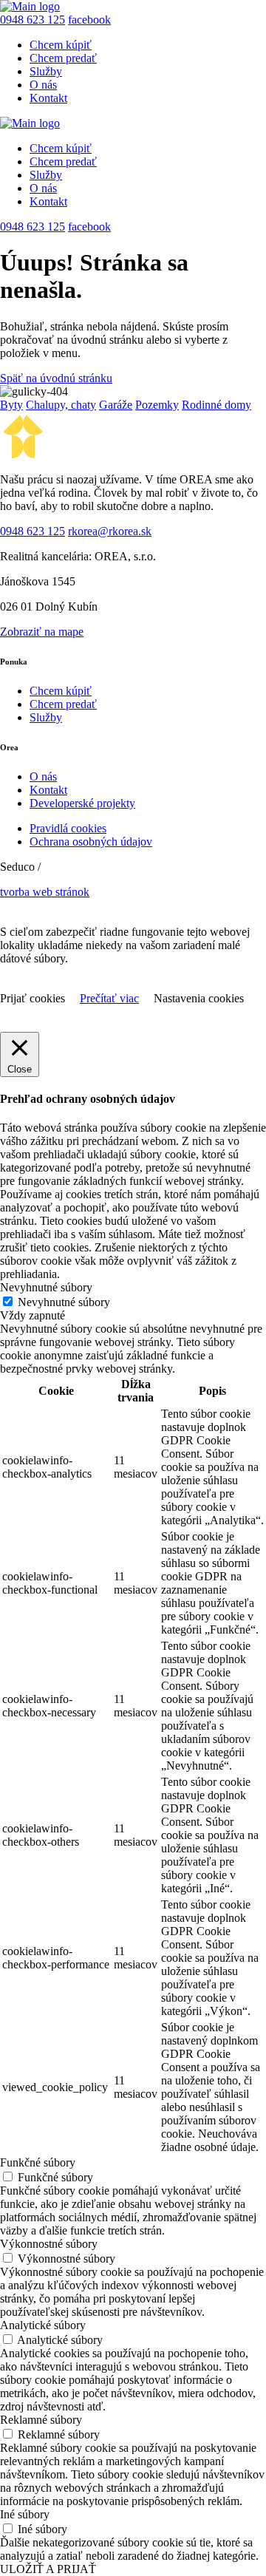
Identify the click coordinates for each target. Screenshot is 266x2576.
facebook (89, 20)
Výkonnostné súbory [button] (49, 2244)
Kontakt (48, 98)
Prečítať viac (109, 998)
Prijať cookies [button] (33, 998)
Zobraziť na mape (42, 632)
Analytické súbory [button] (43, 2325)
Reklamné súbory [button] (41, 2420)
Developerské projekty (82, 803)
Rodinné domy (216, 405)
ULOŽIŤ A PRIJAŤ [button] (48, 2569)
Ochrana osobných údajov (91, 842)
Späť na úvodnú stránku (56, 378)
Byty (11, 405)
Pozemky (157, 405)
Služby (46, 71)
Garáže (116, 405)
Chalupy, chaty (61, 405)
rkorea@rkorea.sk (110, 531)
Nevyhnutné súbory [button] (46, 1287)
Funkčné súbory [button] (38, 2162)
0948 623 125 (33, 20)
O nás (43, 85)
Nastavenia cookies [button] (199, 998)
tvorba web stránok (45, 892)
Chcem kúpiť (61, 45)
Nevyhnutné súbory (64, 1302)
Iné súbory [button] (25, 2514)
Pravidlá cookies (68, 828)
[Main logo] (30, 6)
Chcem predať (63, 58)
